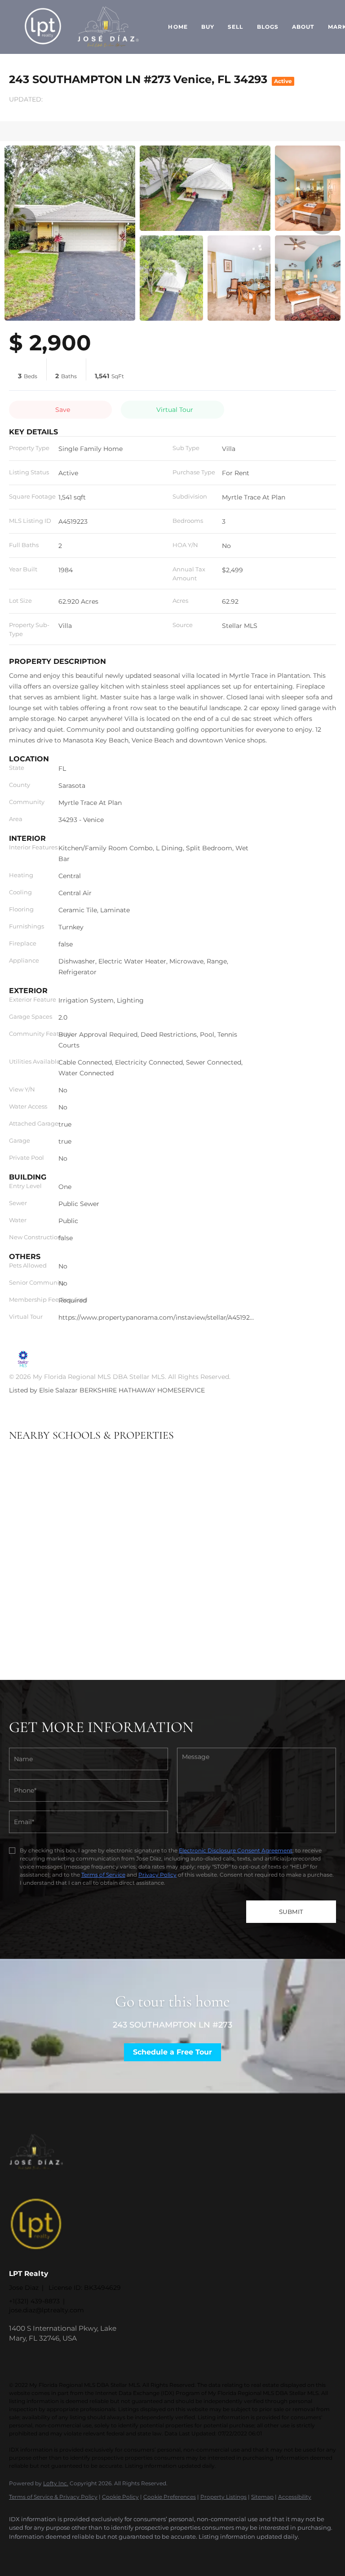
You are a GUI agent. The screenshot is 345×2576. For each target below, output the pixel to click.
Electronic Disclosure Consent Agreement (236, 1850)
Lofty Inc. (56, 2483)
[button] (43, 27)
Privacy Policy (157, 1875)
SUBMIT (291, 1912)
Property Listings (223, 2497)
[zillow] (46, 2552)
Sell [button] (235, 27)
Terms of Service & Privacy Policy (53, 2497)
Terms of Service (103, 1875)
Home (178, 27)
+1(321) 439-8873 (34, 2301)
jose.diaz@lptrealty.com (46, 2310)
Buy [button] (208, 27)
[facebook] (20, 2552)
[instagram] (72, 2552)
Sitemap (262, 2497)
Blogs (268, 27)
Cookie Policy (120, 2497)
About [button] (303, 27)
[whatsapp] (124, 2552)
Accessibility (295, 2497)
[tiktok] (98, 2552)
